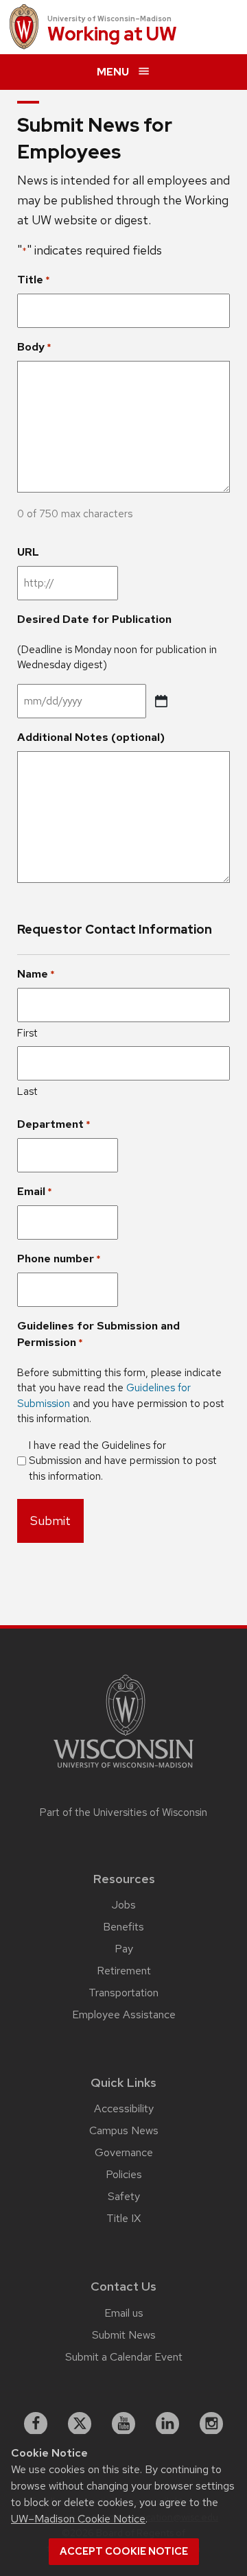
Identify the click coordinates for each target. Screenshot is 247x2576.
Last (27, 1091)
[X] (80, 2424)
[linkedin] (167, 2424)
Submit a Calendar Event (124, 2357)
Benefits (123, 1927)
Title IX (123, 2218)
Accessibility (124, 2108)
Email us (124, 2313)
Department (54, 1124)
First (27, 1033)
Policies (124, 2174)
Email (35, 1191)
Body (34, 347)
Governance (124, 2152)
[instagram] (211, 2424)
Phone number (59, 1259)
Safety (124, 2196)
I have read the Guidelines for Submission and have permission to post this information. (123, 1461)
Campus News (124, 2130)
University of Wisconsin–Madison (109, 19)
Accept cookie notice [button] (124, 2551)
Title (34, 280)
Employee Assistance (124, 2014)
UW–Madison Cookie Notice (78, 2519)
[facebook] (36, 2424)
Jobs (124, 1905)
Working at (112, 35)
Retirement (124, 1971)
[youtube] (123, 2424)
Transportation (123, 1993)
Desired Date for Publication (94, 619)
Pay (124, 1949)
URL (28, 552)
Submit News (124, 2335)
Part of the (123, 1812)
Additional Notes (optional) (91, 737)
